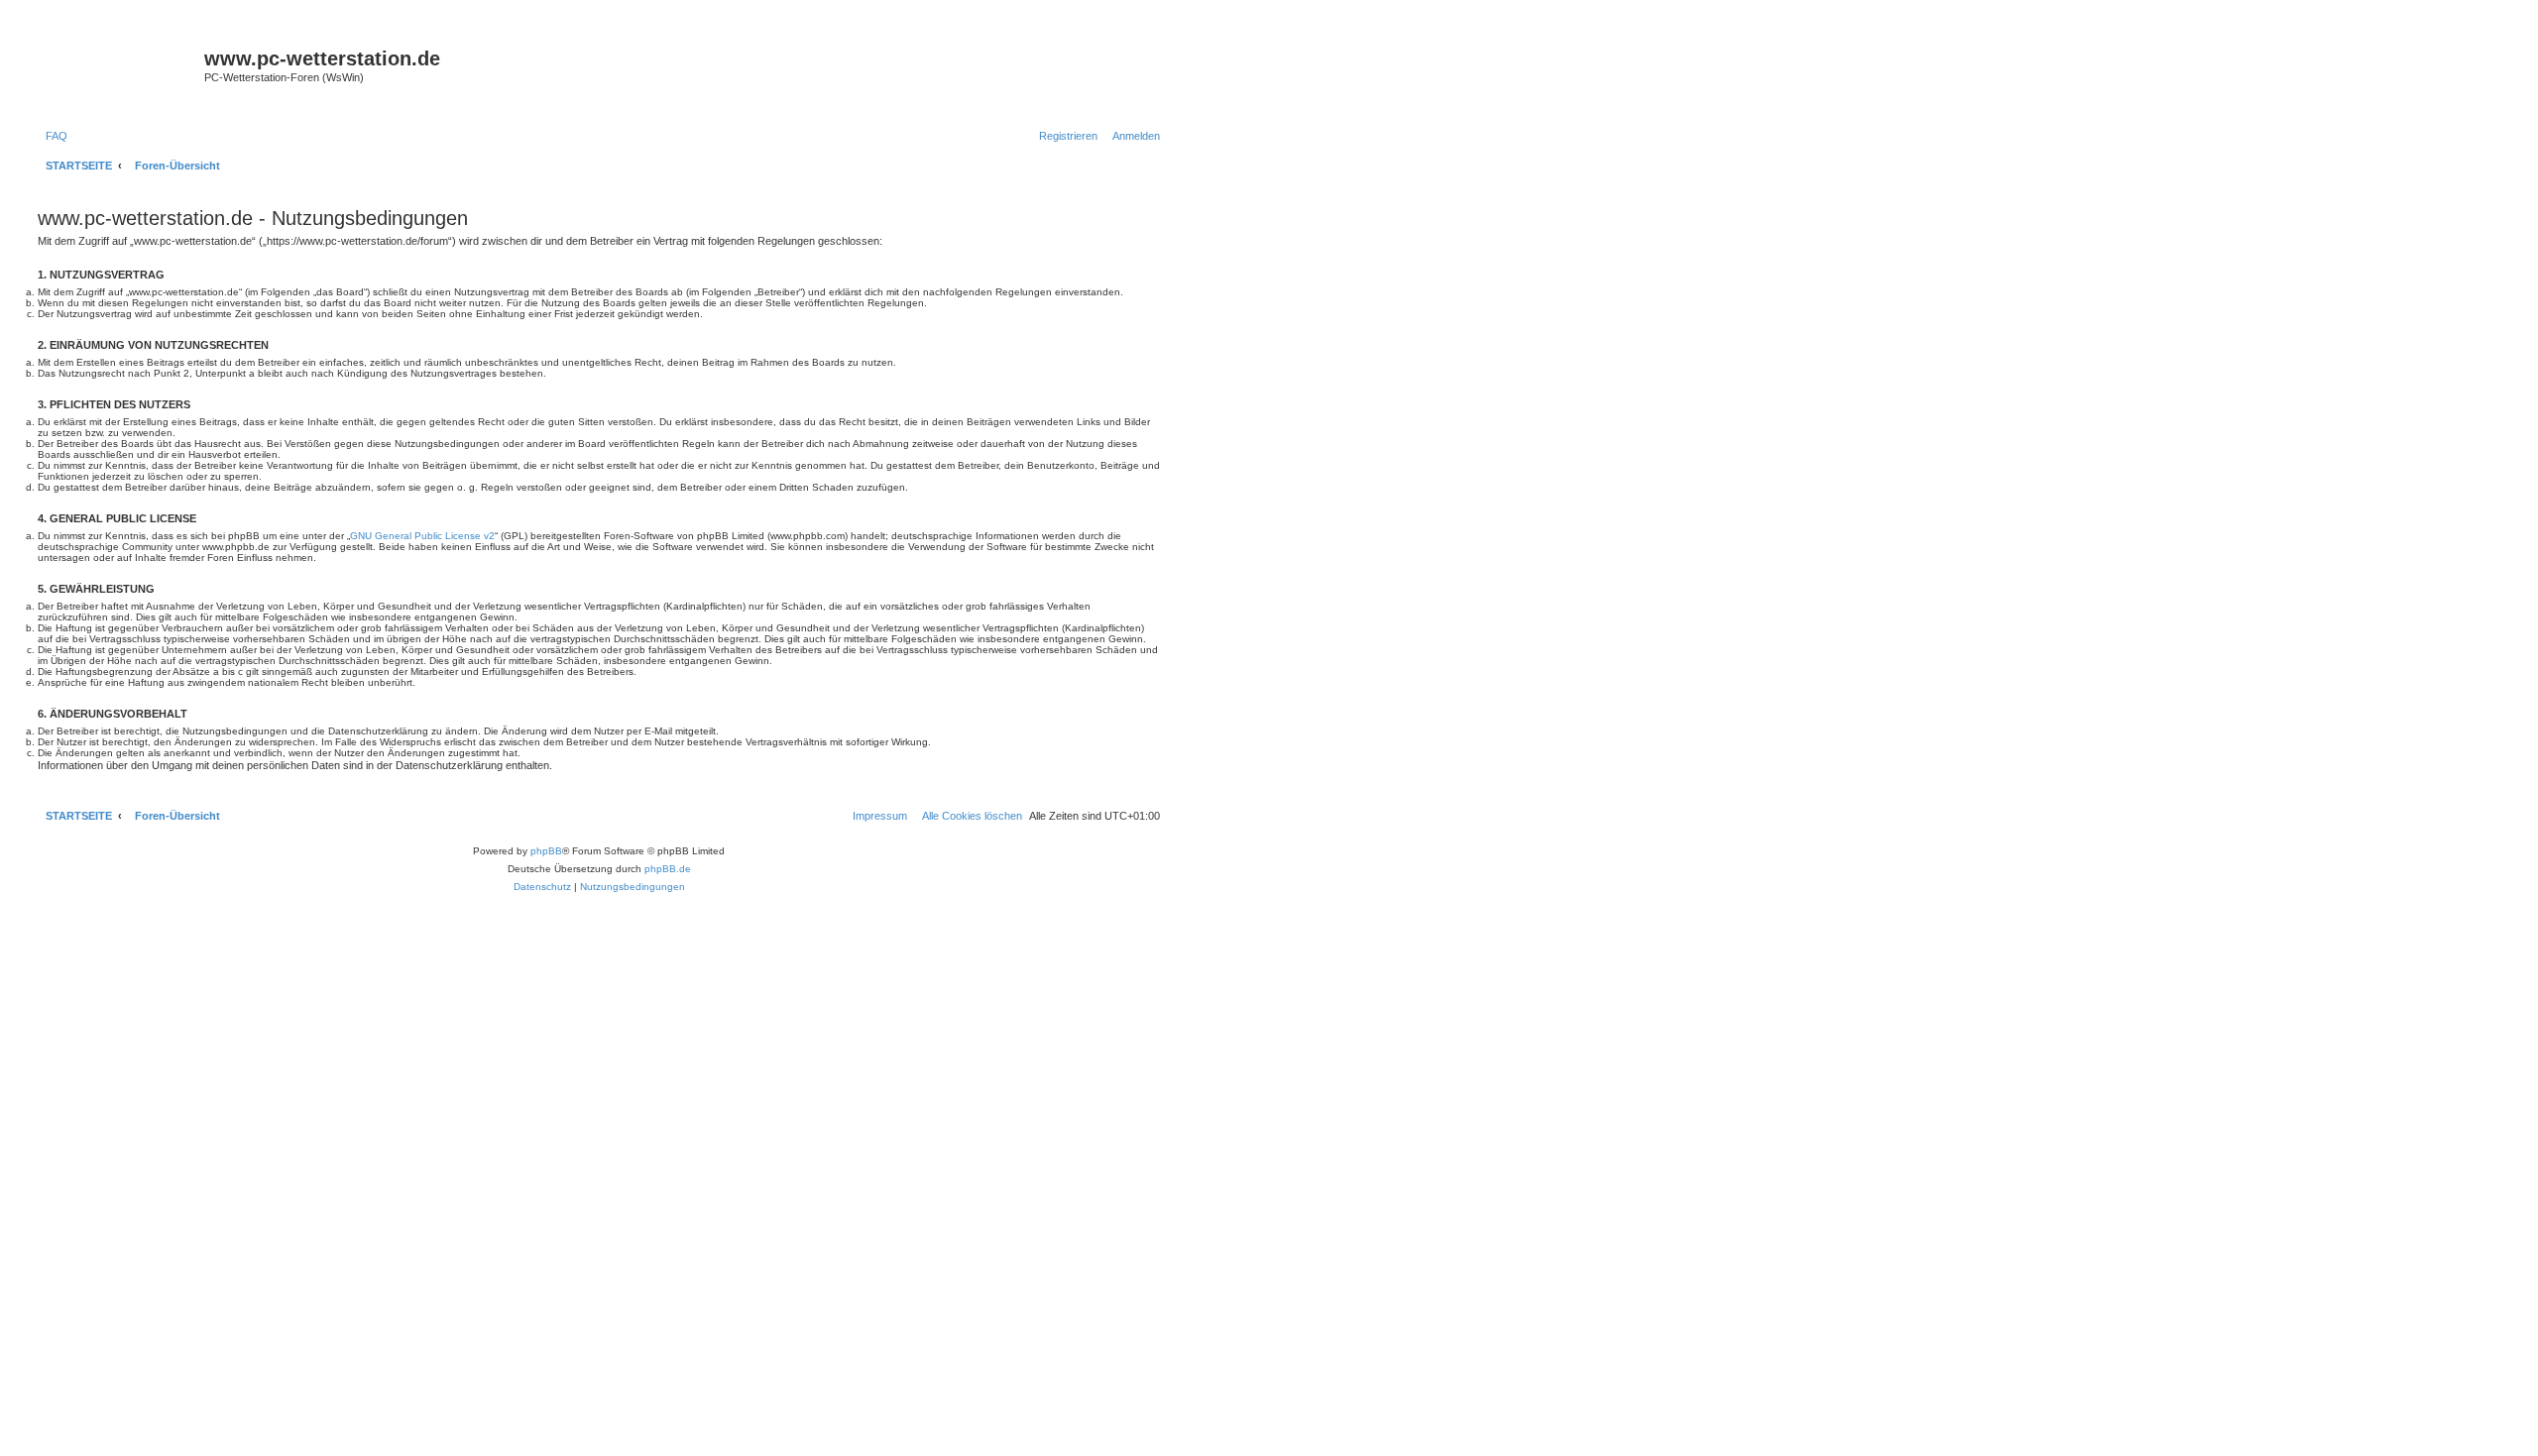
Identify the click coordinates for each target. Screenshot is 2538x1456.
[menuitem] (53, 136)
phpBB (546, 851)
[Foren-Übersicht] (118, 71)
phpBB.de (668, 869)
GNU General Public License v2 (422, 536)
